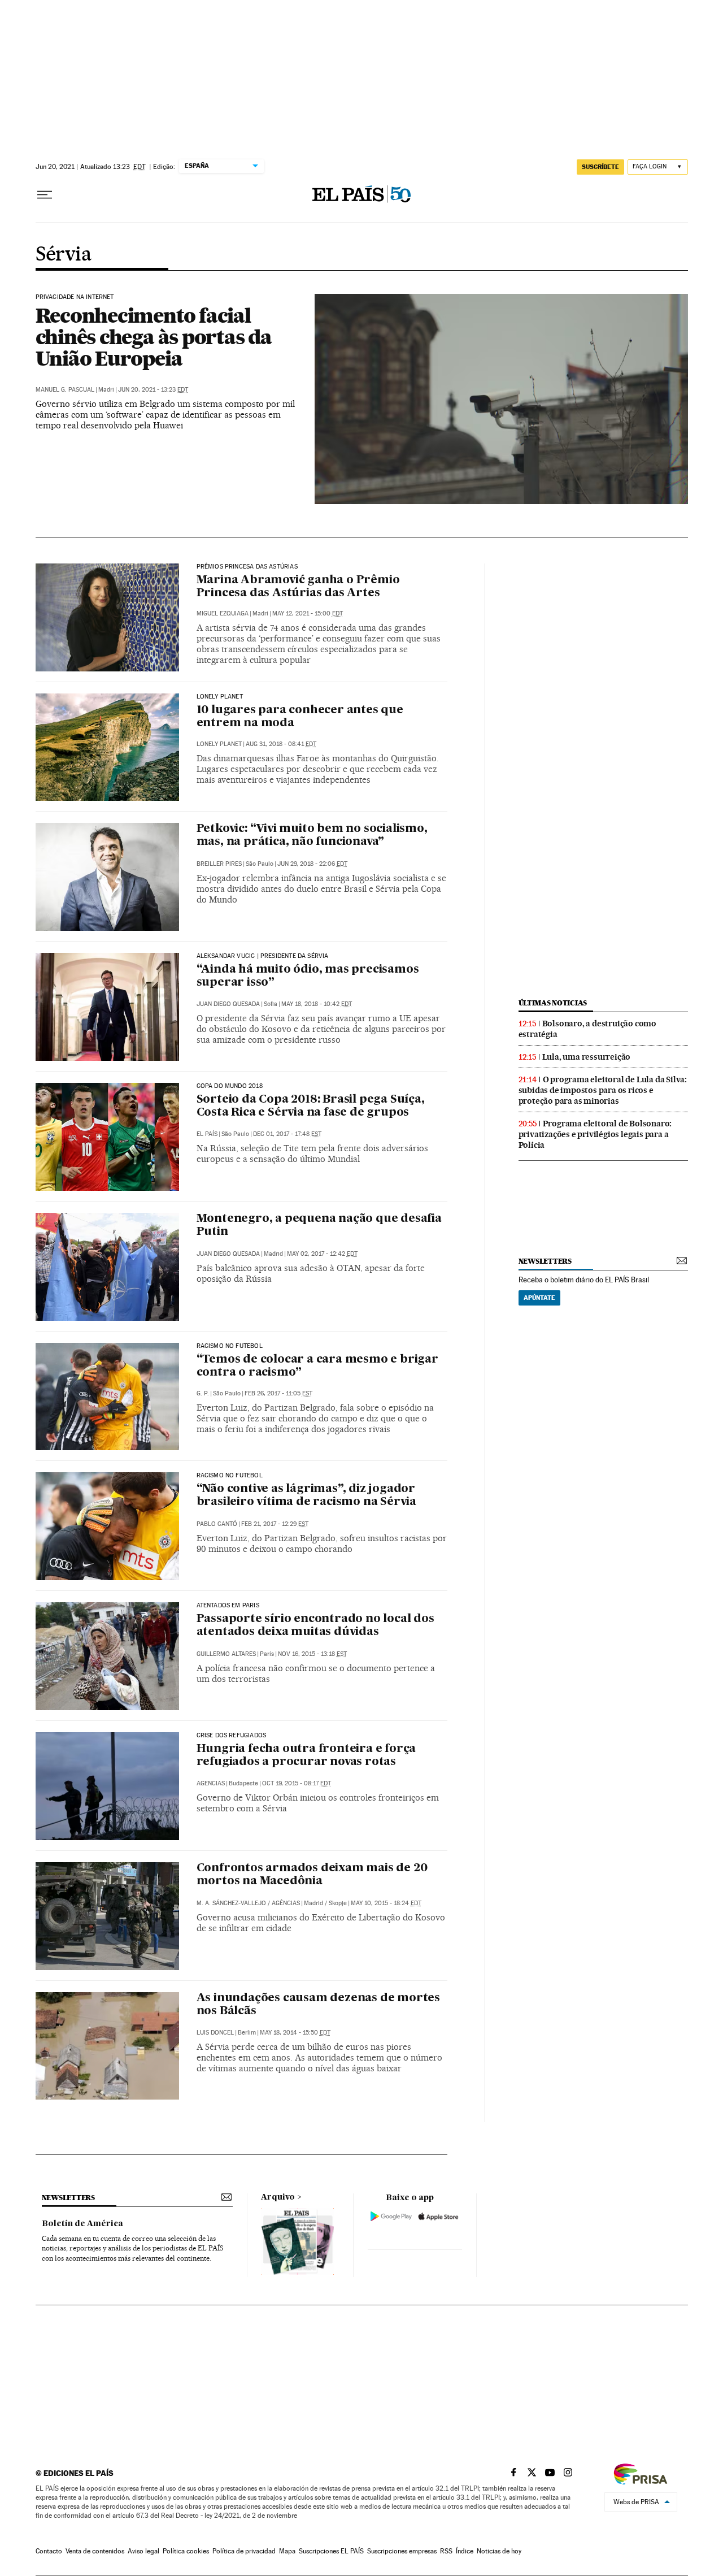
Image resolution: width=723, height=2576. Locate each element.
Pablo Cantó (217, 1524)
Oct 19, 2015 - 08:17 (297, 1783)
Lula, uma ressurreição (587, 1057)
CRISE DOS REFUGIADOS (232, 1736)
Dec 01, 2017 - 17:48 (287, 1134)
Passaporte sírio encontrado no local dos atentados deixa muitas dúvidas (315, 1626)
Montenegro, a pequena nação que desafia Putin (319, 1226)
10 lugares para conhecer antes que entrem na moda (300, 717)
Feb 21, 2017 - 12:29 (275, 1524)
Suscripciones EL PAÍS (331, 2551)
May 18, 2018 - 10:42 (317, 1004)
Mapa (287, 2551)
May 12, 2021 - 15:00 (308, 613)
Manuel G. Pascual (65, 390)
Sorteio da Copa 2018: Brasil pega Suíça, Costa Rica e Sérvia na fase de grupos (311, 1106)
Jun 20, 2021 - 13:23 (153, 390)
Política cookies (186, 2551)
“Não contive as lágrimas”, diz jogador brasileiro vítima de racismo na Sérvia (306, 1496)
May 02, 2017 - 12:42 (322, 1254)
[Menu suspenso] (45, 195)
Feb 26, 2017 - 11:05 (278, 1393)
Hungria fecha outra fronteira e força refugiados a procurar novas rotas (306, 1756)
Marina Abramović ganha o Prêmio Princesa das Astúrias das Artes (298, 587)
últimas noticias (553, 1003)
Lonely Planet (220, 697)
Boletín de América (82, 2224)
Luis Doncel (215, 2033)
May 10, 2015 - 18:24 (386, 1903)
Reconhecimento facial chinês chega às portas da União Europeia (154, 337)
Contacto (49, 2551)
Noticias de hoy (499, 2551)
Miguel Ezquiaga (223, 613)
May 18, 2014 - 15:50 (295, 2033)
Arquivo (278, 2197)
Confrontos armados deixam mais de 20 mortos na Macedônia (312, 1875)
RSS (446, 2551)
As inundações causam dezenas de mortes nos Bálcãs (318, 2005)
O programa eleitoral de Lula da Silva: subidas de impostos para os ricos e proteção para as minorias (603, 1090)
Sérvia (64, 255)
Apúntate (539, 1298)
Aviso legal (143, 2551)
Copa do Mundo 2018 (230, 1086)
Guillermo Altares (226, 1654)
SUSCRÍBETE (600, 167)
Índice (465, 2551)
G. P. (203, 1393)
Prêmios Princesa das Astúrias (247, 567)
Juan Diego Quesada (228, 1004)
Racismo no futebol (230, 1346)
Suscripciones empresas (402, 2551)
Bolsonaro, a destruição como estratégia (587, 1029)
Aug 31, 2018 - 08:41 (281, 744)
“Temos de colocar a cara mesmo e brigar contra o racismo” (317, 1366)
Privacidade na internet (75, 297)
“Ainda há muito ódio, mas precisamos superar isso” (308, 976)
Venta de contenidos (95, 2551)
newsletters (545, 1261)
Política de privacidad (244, 2551)
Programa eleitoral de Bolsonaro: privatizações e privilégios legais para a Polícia (595, 1134)
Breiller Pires (219, 864)
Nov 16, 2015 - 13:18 (312, 1654)
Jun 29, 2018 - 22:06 (312, 864)
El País (207, 1134)
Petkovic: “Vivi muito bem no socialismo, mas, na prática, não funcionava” (312, 836)
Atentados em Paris (228, 1606)
